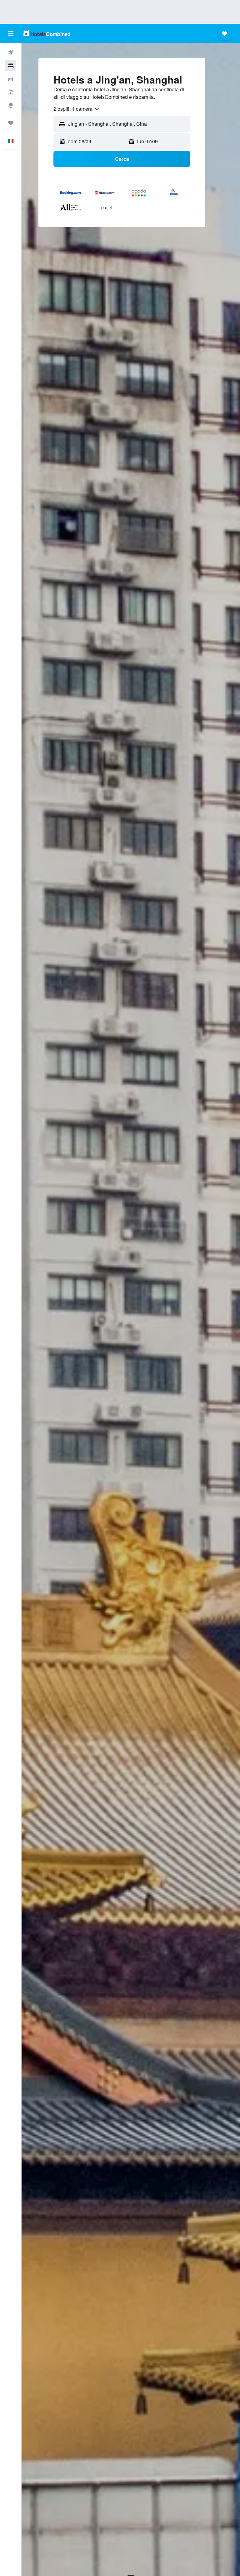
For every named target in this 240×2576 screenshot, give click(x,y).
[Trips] (11, 123)
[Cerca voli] (11, 53)
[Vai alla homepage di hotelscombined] (47, 33)
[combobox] (77, 109)
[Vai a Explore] (11, 105)
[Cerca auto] (11, 79)
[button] (11, 33)
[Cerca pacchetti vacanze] (11, 92)
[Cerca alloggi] (11, 66)
